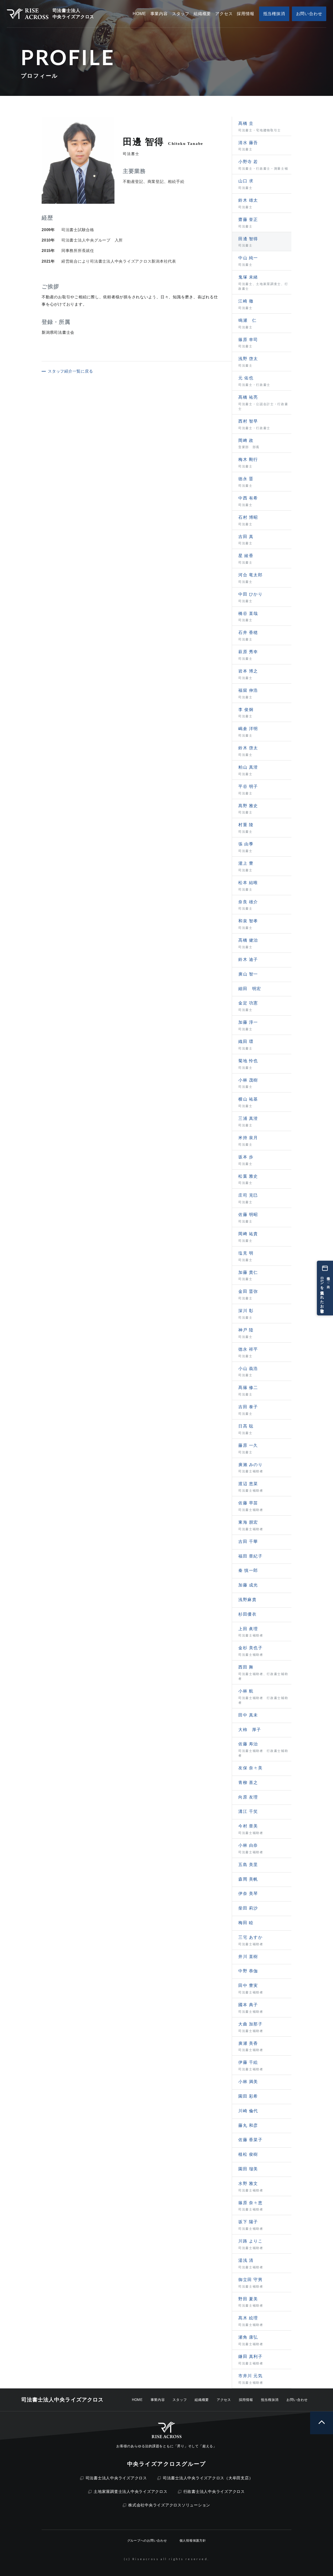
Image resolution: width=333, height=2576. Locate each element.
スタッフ (180, 2400)
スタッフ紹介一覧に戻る (70, 371)
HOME (137, 2400)
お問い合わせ (297, 2400)
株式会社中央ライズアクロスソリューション (169, 2505)
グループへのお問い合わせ (147, 2541)
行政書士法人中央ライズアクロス (214, 2491)
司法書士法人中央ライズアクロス (116, 2478)
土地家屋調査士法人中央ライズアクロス (131, 2491)
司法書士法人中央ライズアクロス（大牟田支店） (208, 2478)
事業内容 (158, 2400)
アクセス (224, 2400)
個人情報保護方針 (193, 2541)
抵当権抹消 (270, 2400)
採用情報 (246, 2400)
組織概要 (202, 2400)
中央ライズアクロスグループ (166, 2464)
